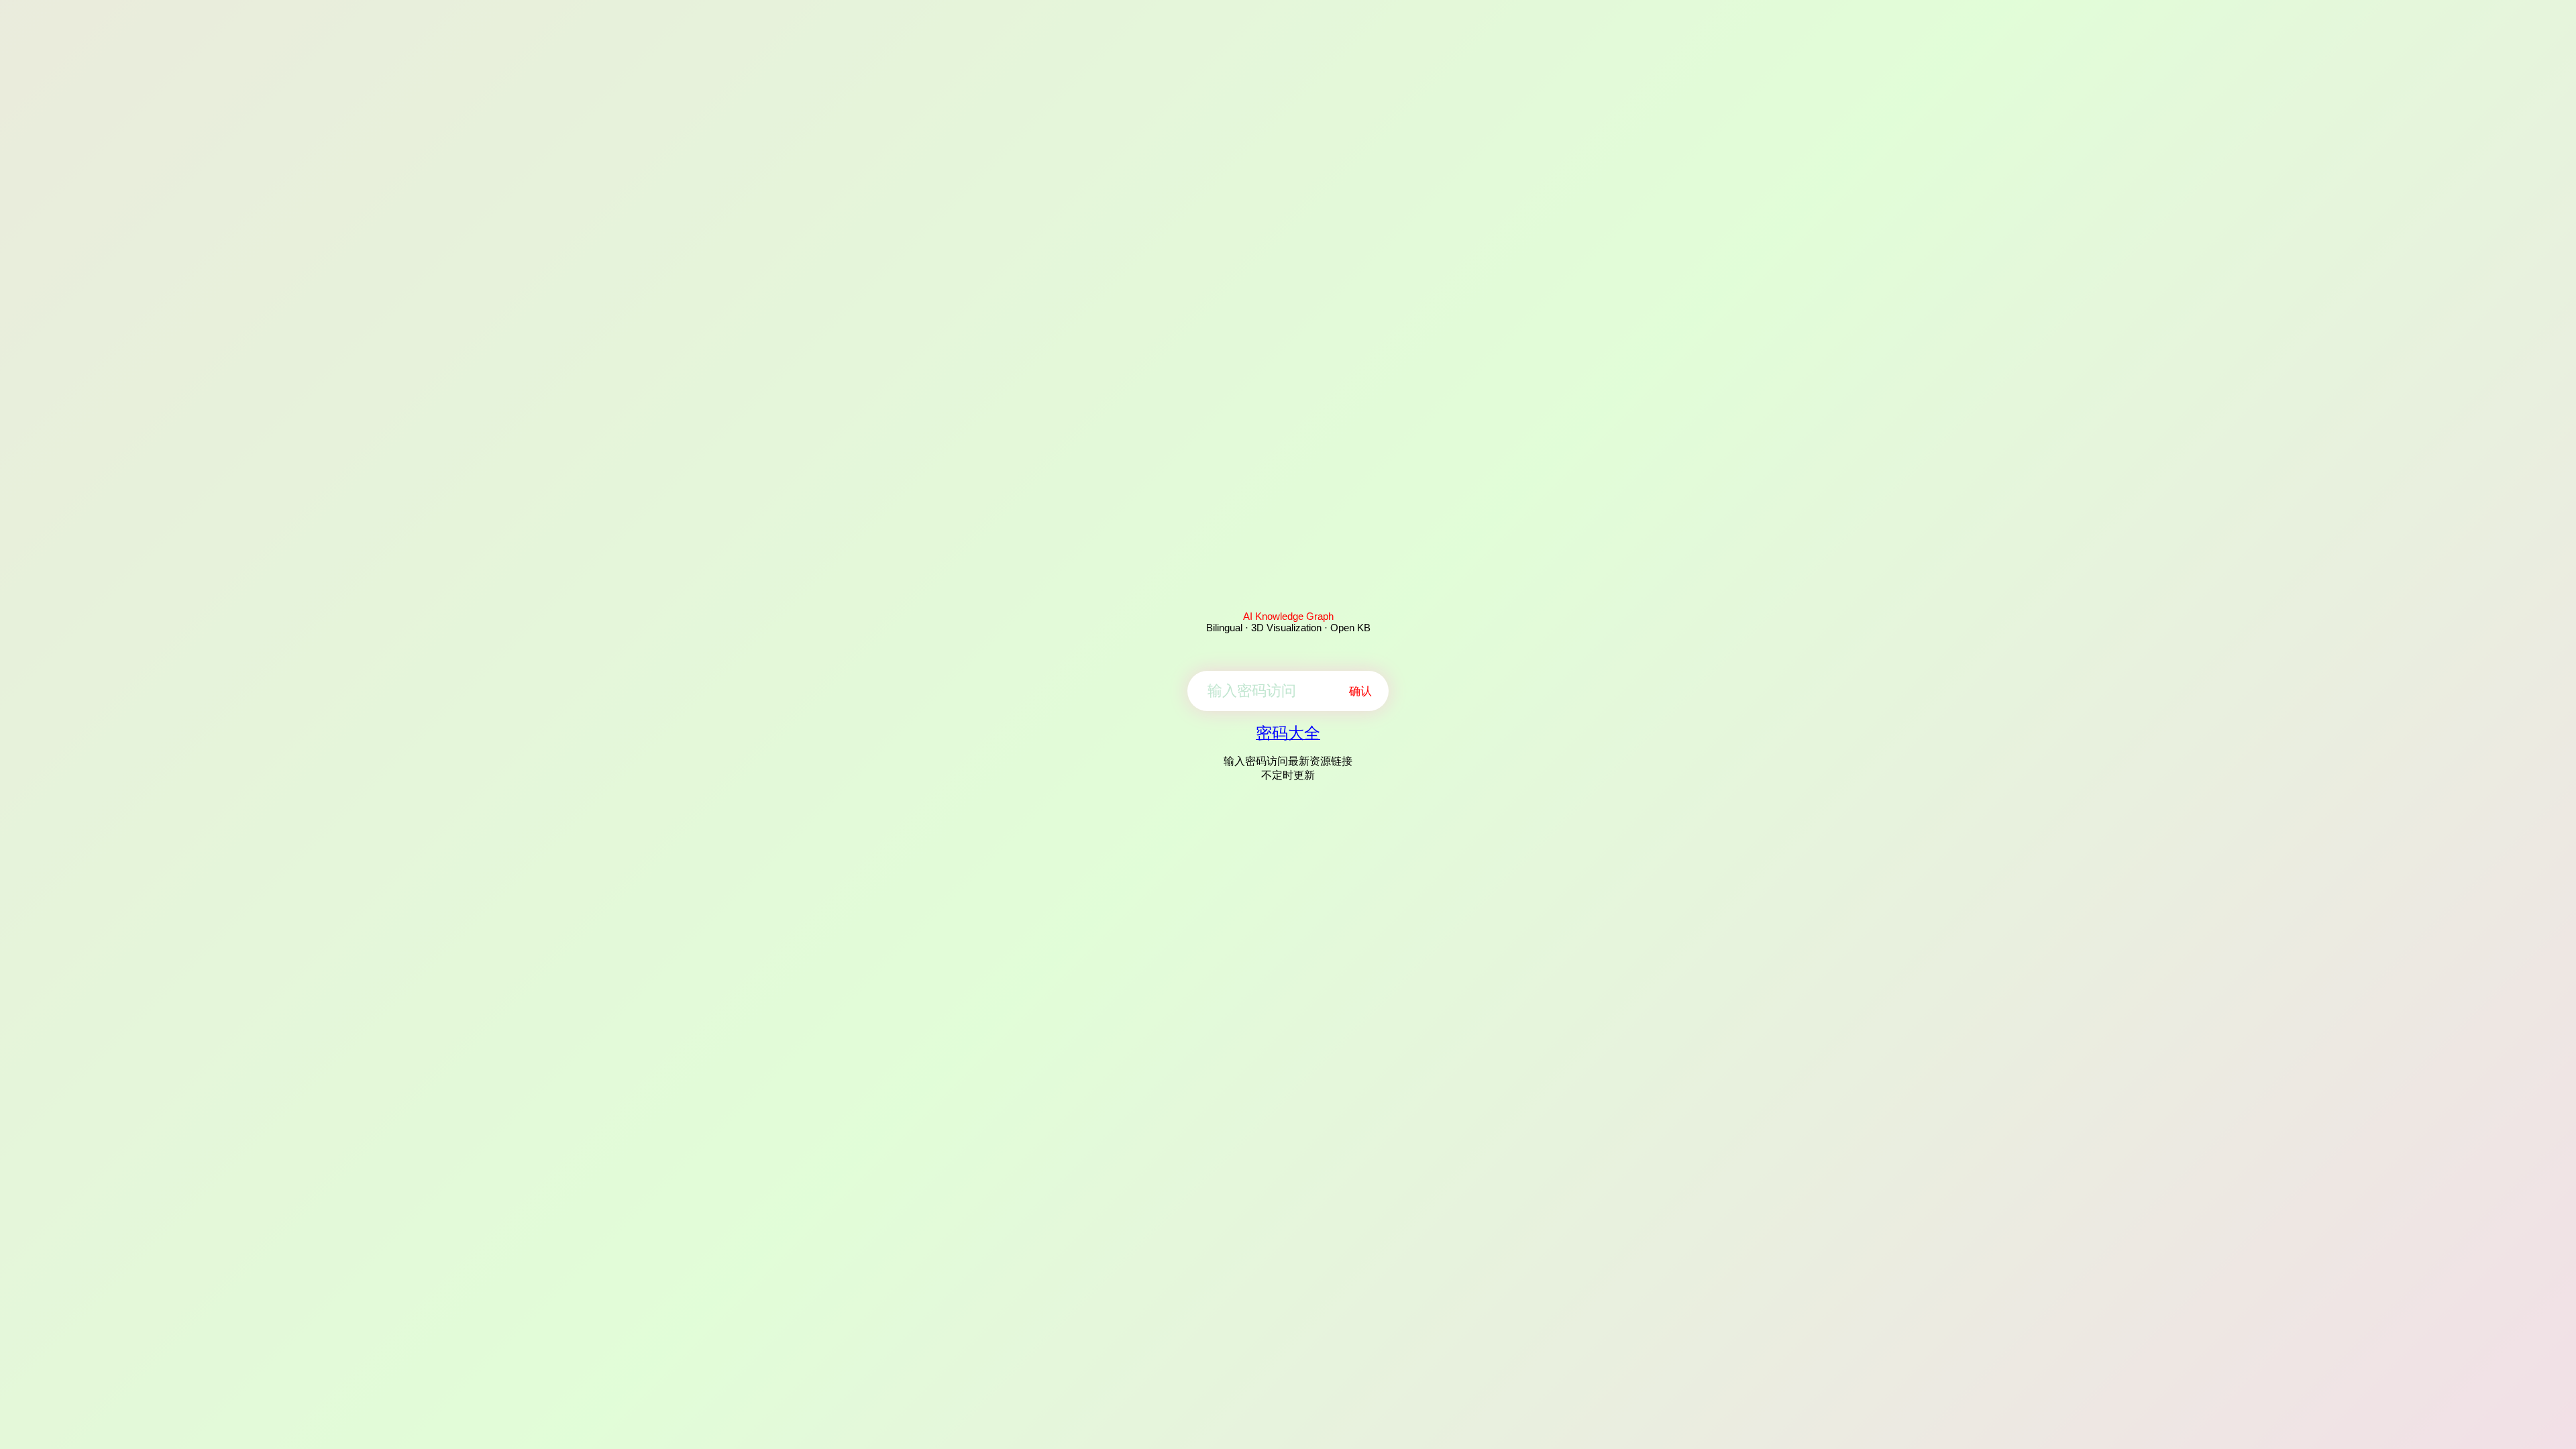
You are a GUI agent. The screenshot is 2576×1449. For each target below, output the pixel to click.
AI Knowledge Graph (1288, 616)
